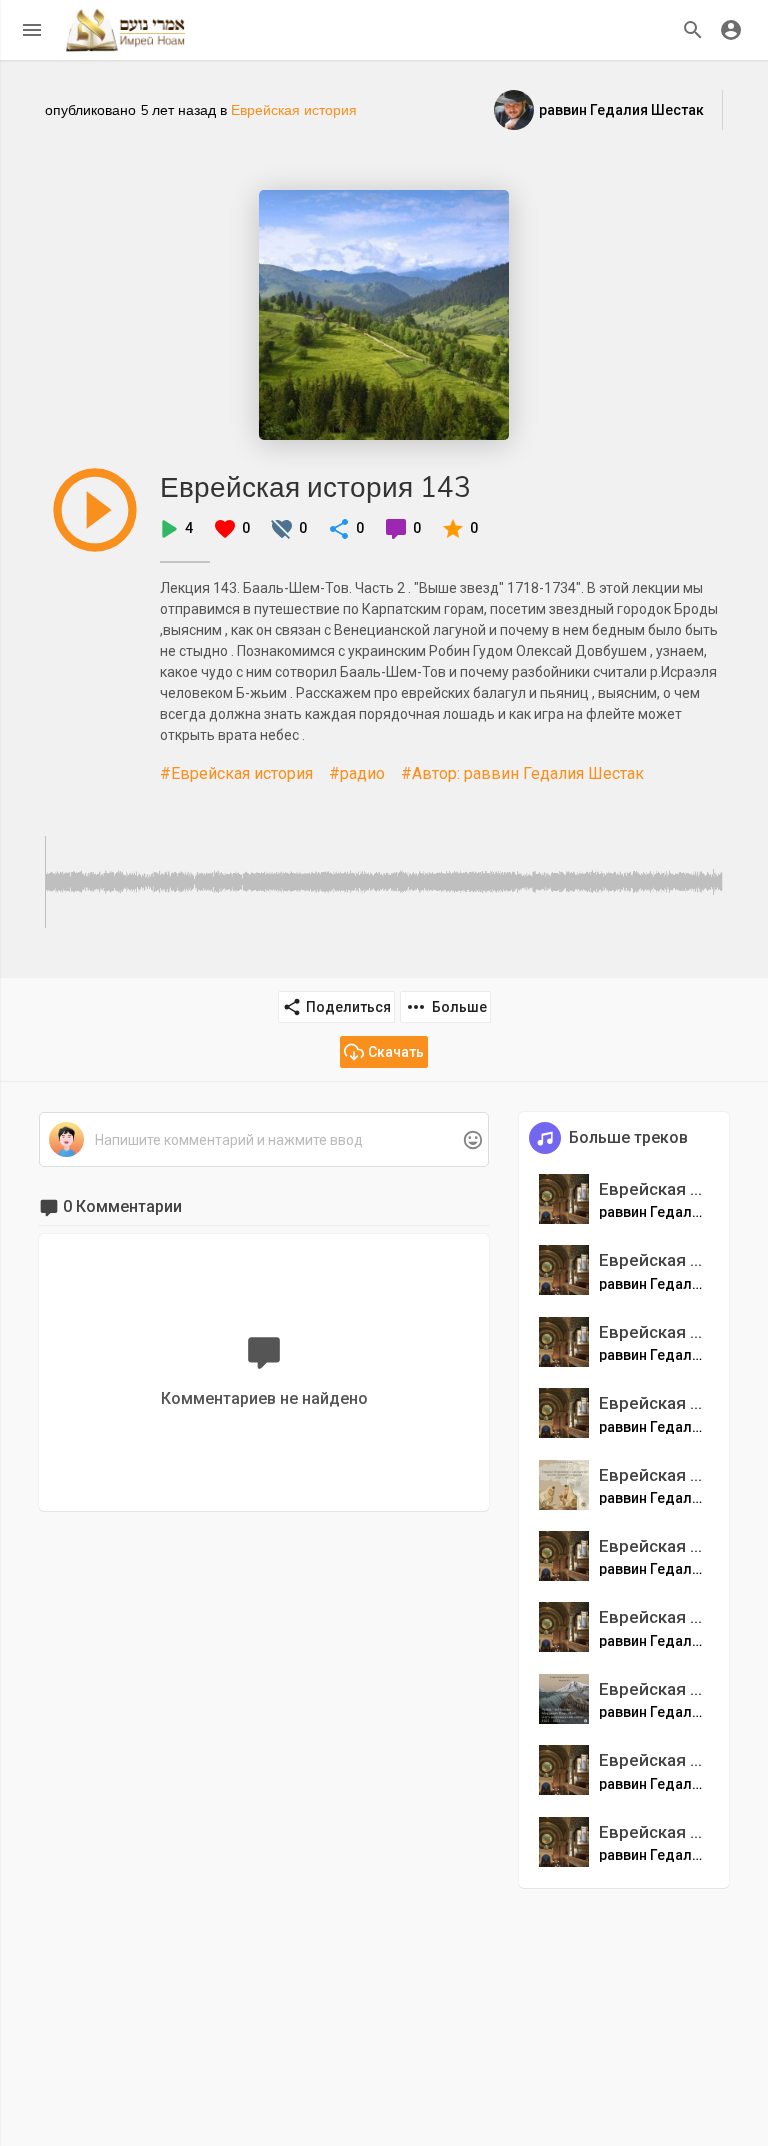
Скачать (396, 1052)
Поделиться (348, 1007)
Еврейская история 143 (315, 486)
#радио (357, 773)
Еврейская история (294, 110)
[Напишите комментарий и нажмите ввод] (263, 1140)
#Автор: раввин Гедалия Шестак (522, 773)
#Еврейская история (236, 773)
